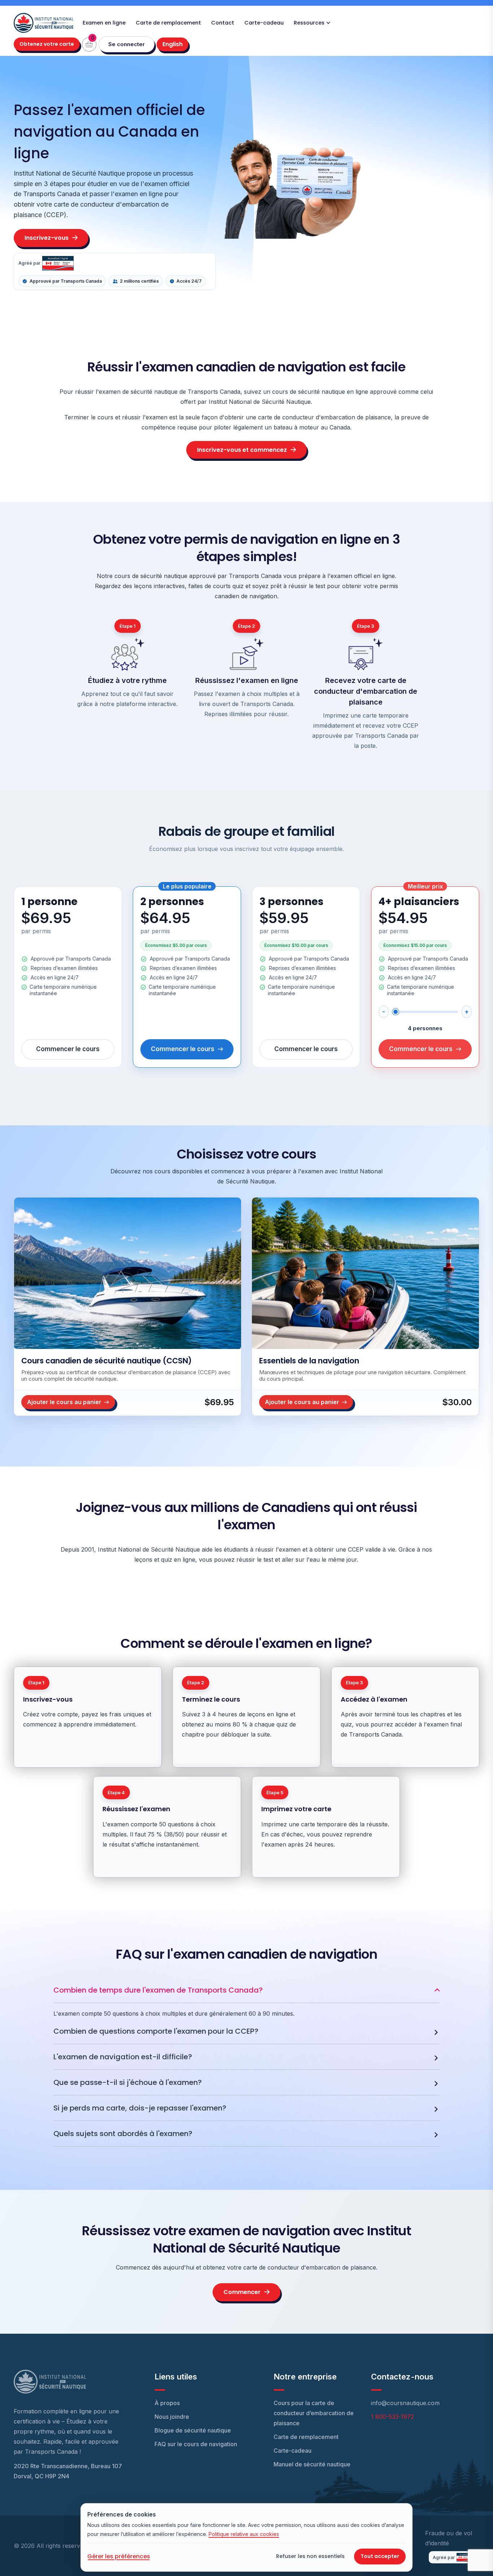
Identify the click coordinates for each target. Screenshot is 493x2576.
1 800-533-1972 (392, 2417)
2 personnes (172, 902)
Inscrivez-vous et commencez (242, 450)
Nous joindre (172, 2417)
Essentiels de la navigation (309, 1361)
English (175, 44)
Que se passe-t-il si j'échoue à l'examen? (128, 2082)
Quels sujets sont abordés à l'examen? (123, 2134)
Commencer (242, 2292)
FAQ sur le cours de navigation (196, 2444)
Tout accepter (380, 2556)
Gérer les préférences (119, 2556)
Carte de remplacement (168, 23)
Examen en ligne (104, 23)
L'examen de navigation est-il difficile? (123, 2057)
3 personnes (291, 902)
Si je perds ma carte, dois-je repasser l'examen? (140, 2108)
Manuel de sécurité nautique (312, 2464)
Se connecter (126, 44)
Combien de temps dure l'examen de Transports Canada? (158, 1990)
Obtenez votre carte (47, 44)
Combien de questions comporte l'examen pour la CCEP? (156, 2031)
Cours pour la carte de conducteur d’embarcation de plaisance (314, 2413)
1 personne (49, 902)
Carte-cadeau (264, 23)
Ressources (309, 23)
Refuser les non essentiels (310, 2556)
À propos (167, 2403)
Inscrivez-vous (47, 238)
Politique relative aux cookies (244, 2534)
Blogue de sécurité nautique (193, 2430)
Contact (223, 23)
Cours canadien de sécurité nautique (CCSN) (106, 1361)
